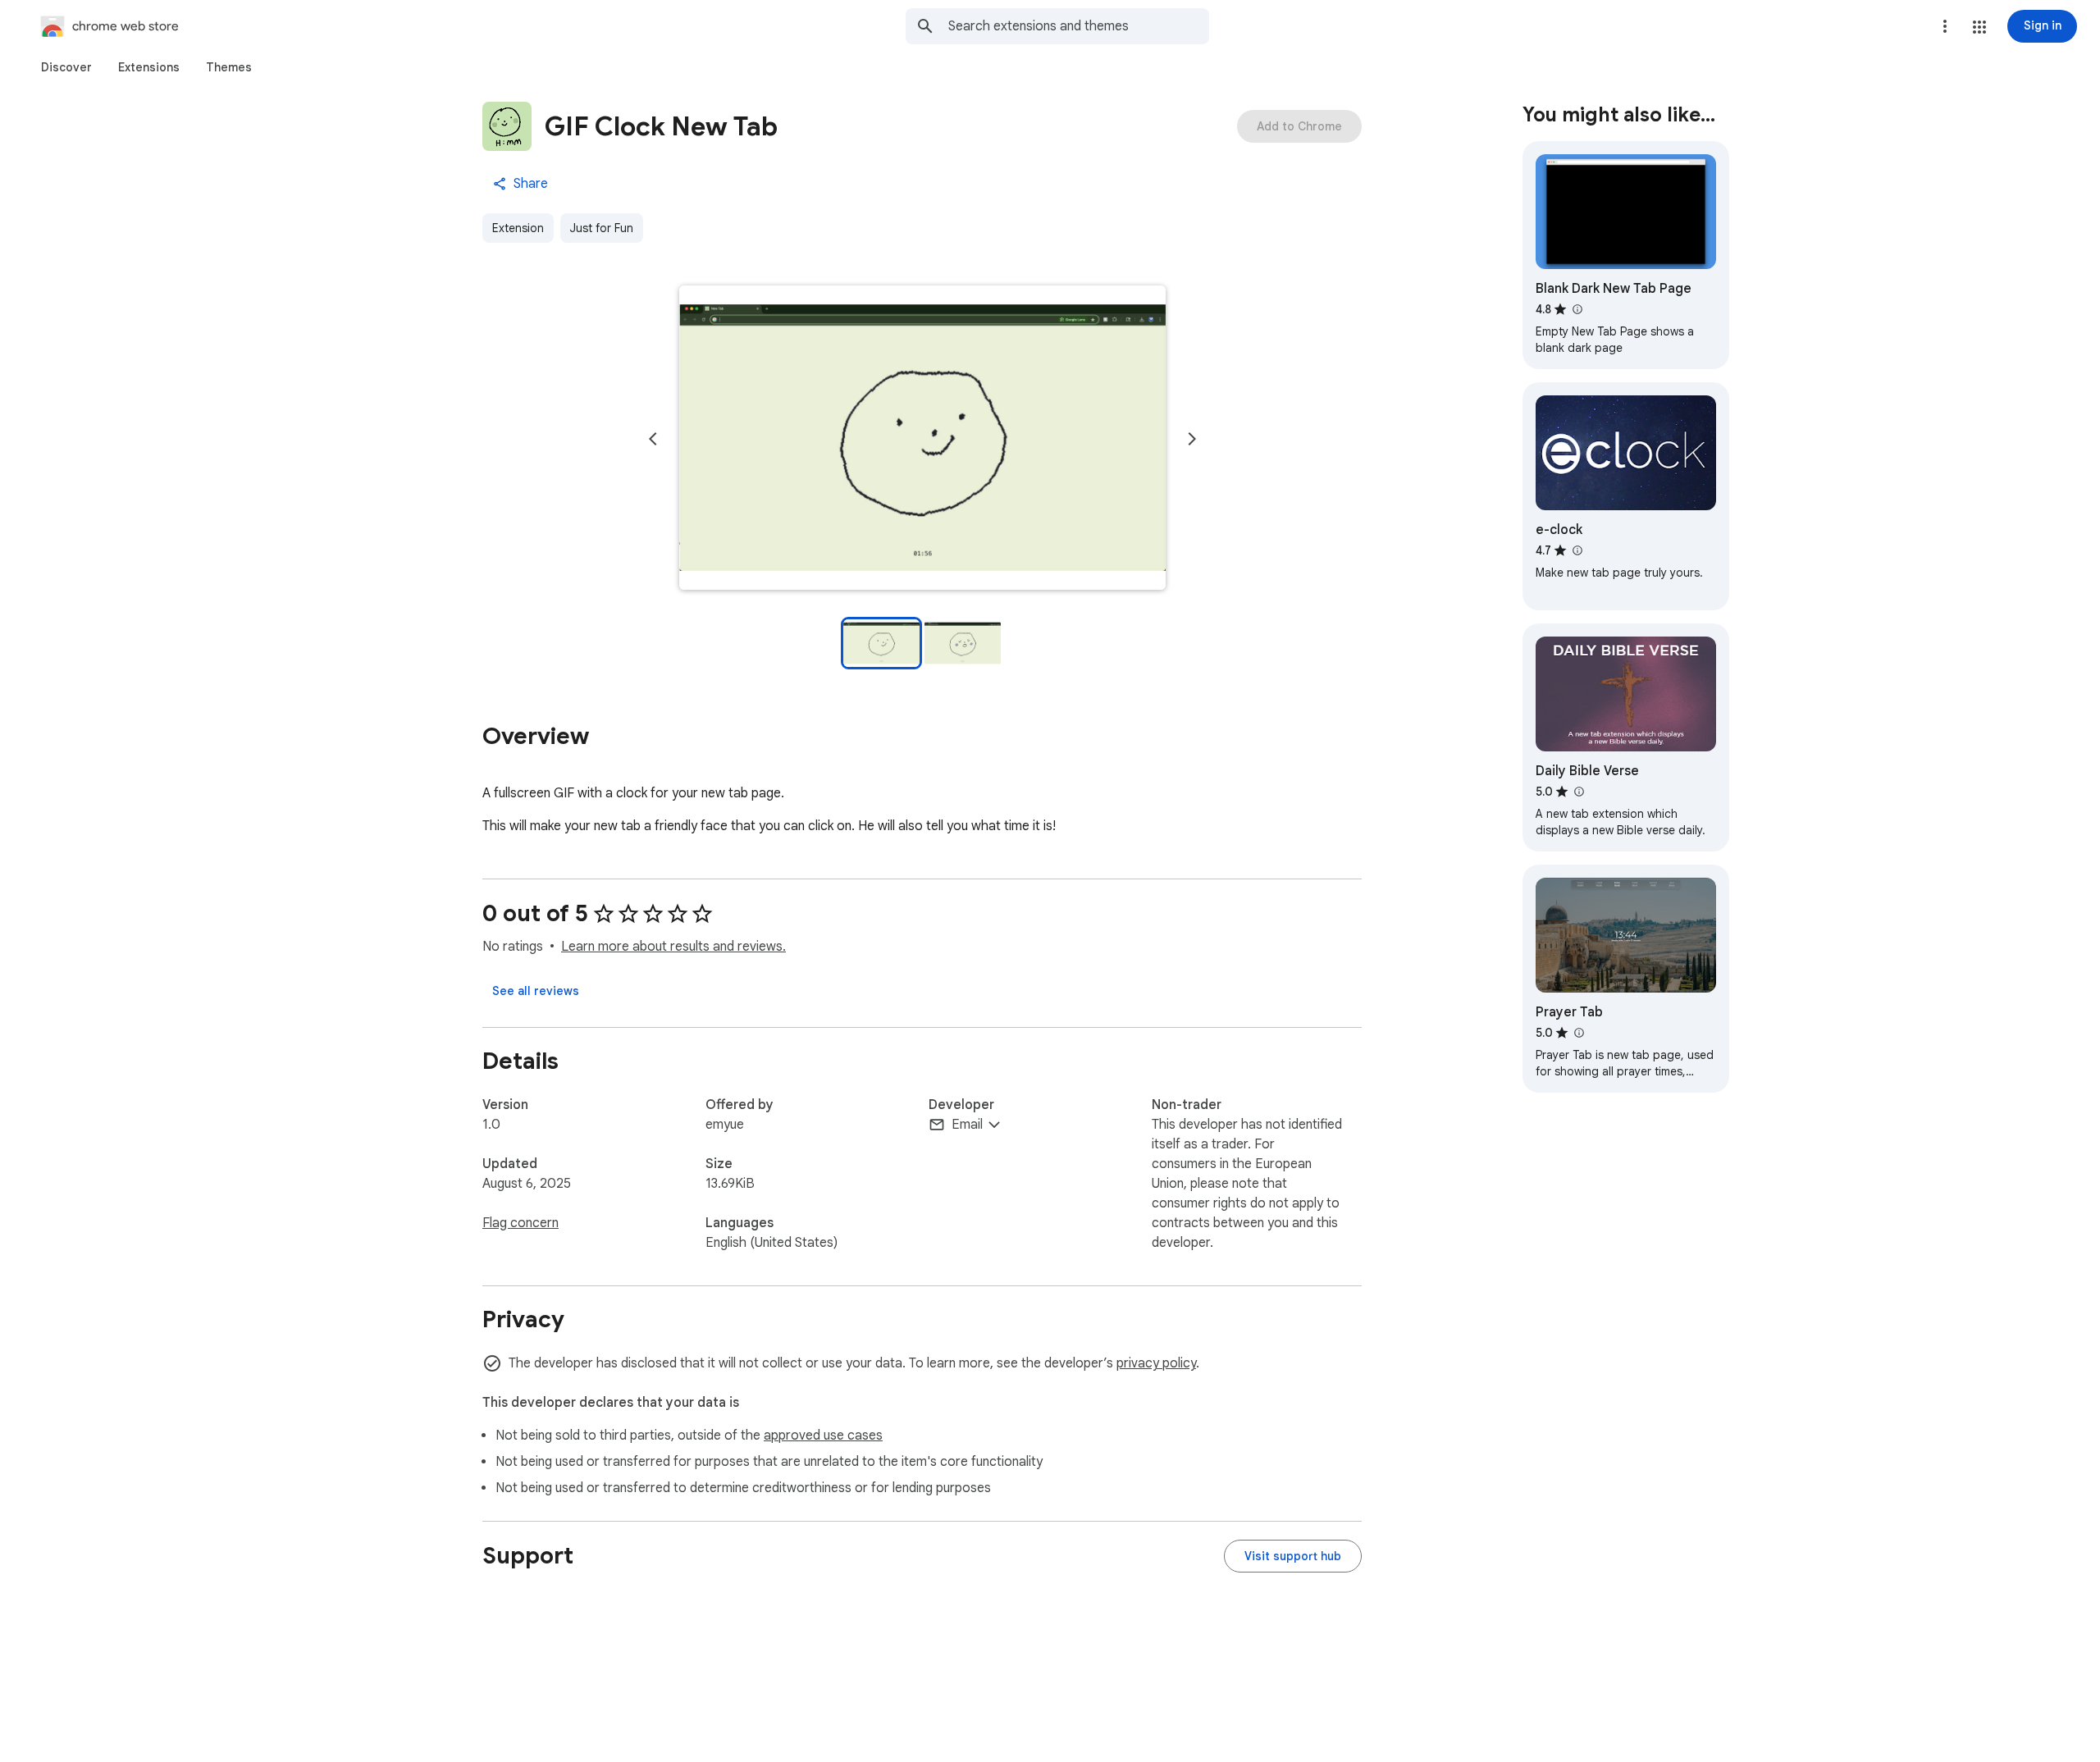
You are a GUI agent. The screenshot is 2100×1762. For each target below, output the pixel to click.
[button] (1979, 27)
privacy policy (1156, 1363)
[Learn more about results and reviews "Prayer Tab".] (1578, 1033)
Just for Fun (602, 228)
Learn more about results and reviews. (673, 947)
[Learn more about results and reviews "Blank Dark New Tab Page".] (1577, 309)
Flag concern (520, 1223)
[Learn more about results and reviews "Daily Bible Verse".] (1578, 792)
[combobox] (1079, 26)
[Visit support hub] (1293, 1556)
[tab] (66, 67)
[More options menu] (1945, 26)
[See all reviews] (536, 991)
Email (967, 1125)
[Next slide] (1192, 439)
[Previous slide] (653, 439)
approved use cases (823, 1436)
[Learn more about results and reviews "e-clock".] (1577, 550)
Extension (518, 228)
